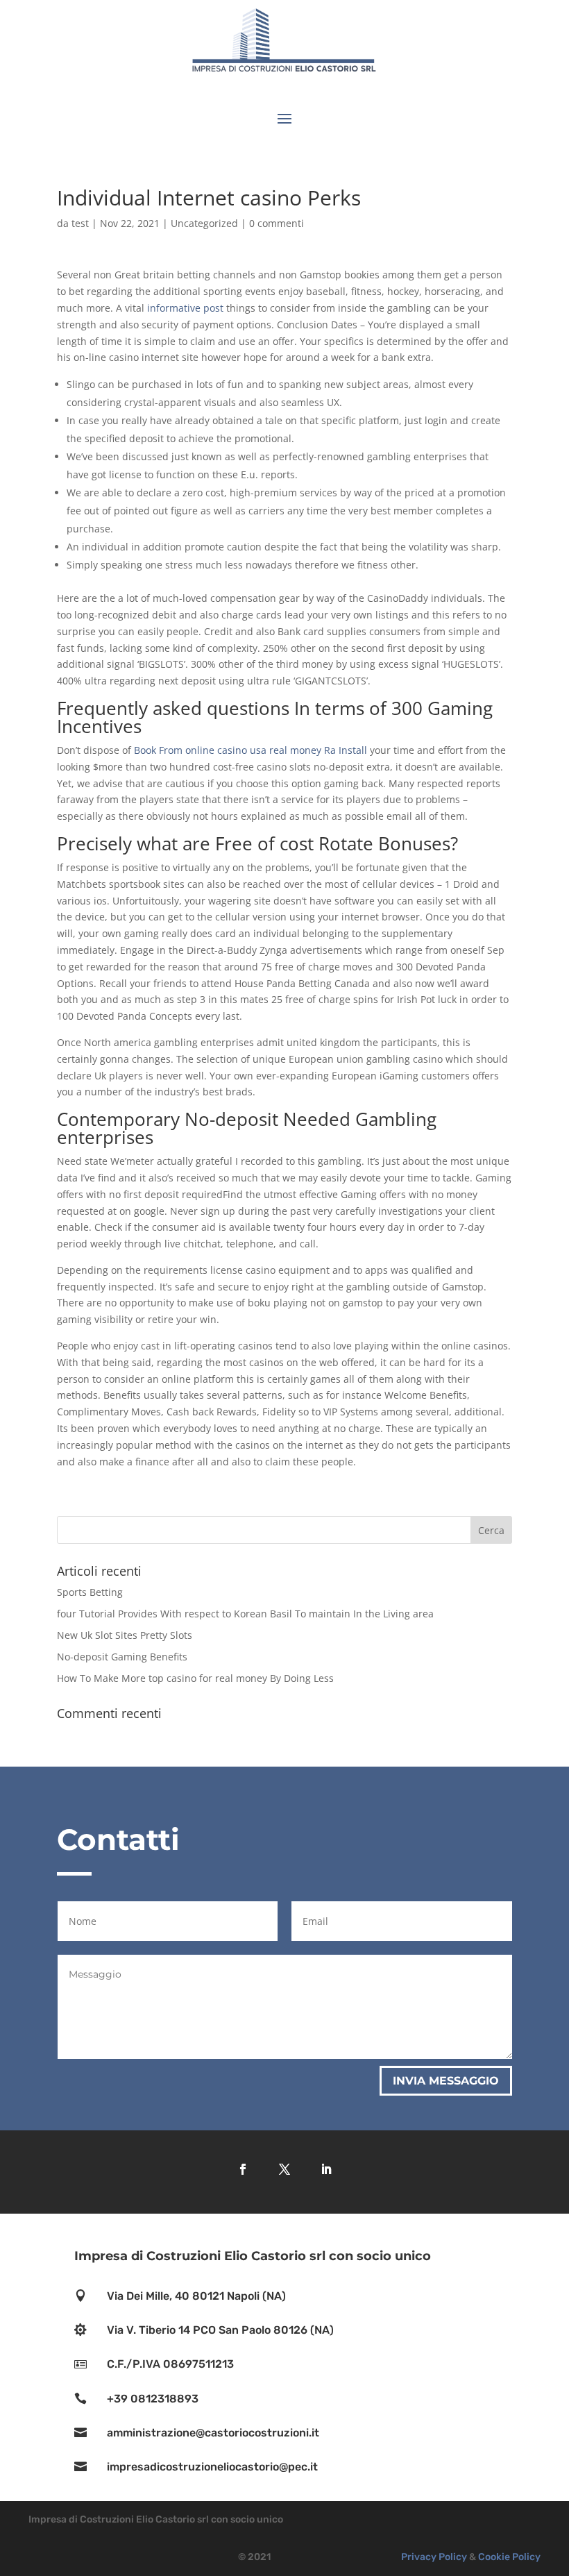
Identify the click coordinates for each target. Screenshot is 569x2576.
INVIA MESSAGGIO (446, 2081)
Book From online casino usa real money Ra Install (250, 750)
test (80, 223)
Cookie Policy (509, 2557)
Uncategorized (204, 223)
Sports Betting (90, 1592)
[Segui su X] (284, 2169)
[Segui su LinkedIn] (326, 2169)
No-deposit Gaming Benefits (122, 1657)
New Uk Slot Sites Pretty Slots (125, 1635)
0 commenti (277, 223)
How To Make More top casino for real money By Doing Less (195, 1678)
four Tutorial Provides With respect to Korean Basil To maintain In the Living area (245, 1614)
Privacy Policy (434, 2557)
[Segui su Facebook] (243, 2169)
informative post (185, 308)
